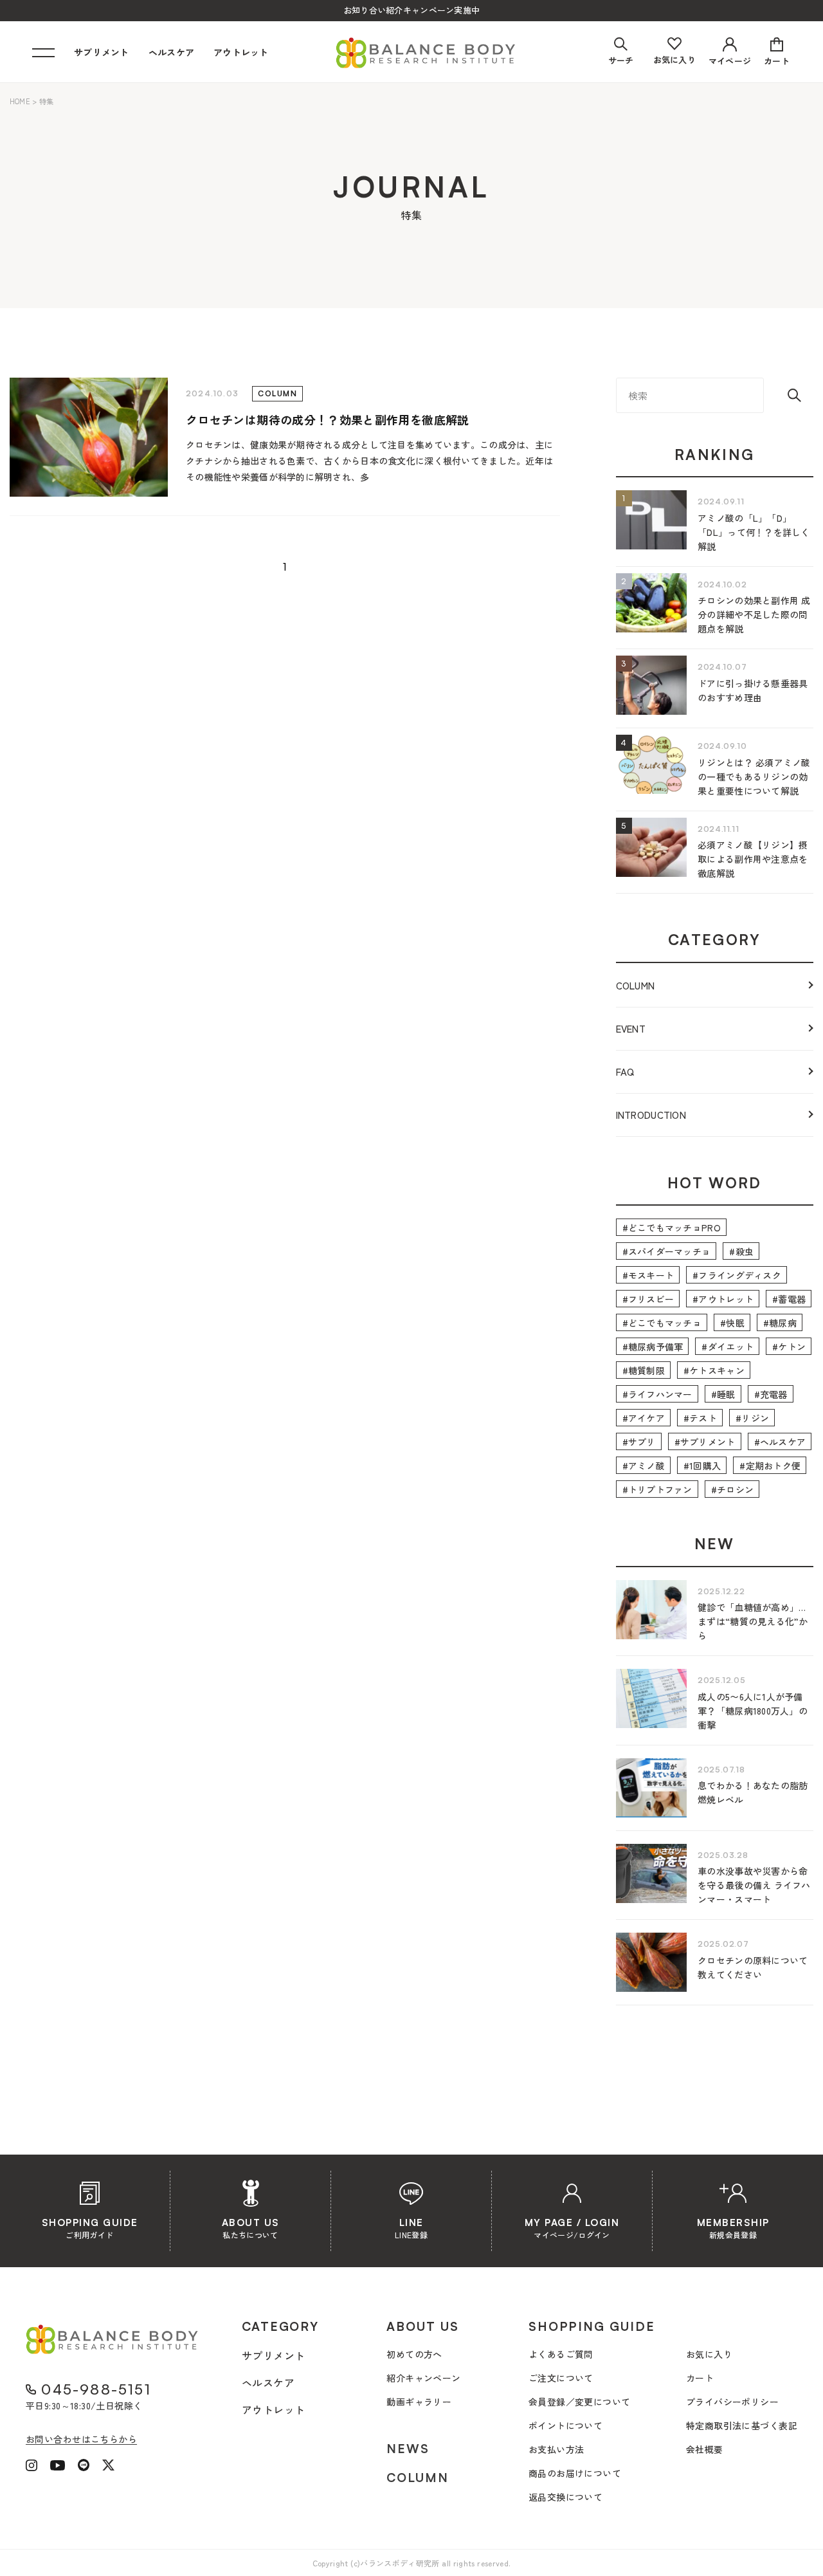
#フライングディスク (737, 1275)
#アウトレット (723, 1299)
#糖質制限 (644, 1370)
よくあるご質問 (561, 2354)
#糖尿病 (780, 1323)
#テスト (700, 1418)
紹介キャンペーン (423, 2378)
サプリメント (102, 52)
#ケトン (789, 1347)
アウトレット (241, 52)
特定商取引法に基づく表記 (742, 2425)
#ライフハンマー (657, 1394)
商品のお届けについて (575, 2473)
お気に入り (709, 2354)
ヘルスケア (171, 52)
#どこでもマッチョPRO (672, 1228)
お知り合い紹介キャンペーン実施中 (411, 10)
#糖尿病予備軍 (653, 1347)
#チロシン (732, 1489)
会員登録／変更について (580, 2402)
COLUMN (636, 985)
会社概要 (705, 2449)
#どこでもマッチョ (662, 1323)
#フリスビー (648, 1299)
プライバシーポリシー (732, 2402)
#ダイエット (728, 1347)
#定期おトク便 (770, 1466)
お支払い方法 (556, 2449)
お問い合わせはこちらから (81, 2439)
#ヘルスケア (780, 1442)
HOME (20, 101)
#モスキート (648, 1275)
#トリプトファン (657, 1489)
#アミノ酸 (644, 1466)
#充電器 (771, 1394)
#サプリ (639, 1442)
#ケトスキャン (714, 1370)
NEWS (408, 2449)
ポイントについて (565, 2425)
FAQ (625, 1072)
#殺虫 (741, 1251)
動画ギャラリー (419, 2402)
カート (700, 2378)
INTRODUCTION (651, 1115)
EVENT (631, 1028)
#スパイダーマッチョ (667, 1251)
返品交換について (565, 2497)
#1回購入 (702, 1466)
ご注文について (561, 2378)
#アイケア (644, 1418)
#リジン (752, 1418)
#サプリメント (705, 1442)
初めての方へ (414, 2354)
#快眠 (732, 1323)
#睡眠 (723, 1394)
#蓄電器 (789, 1299)
